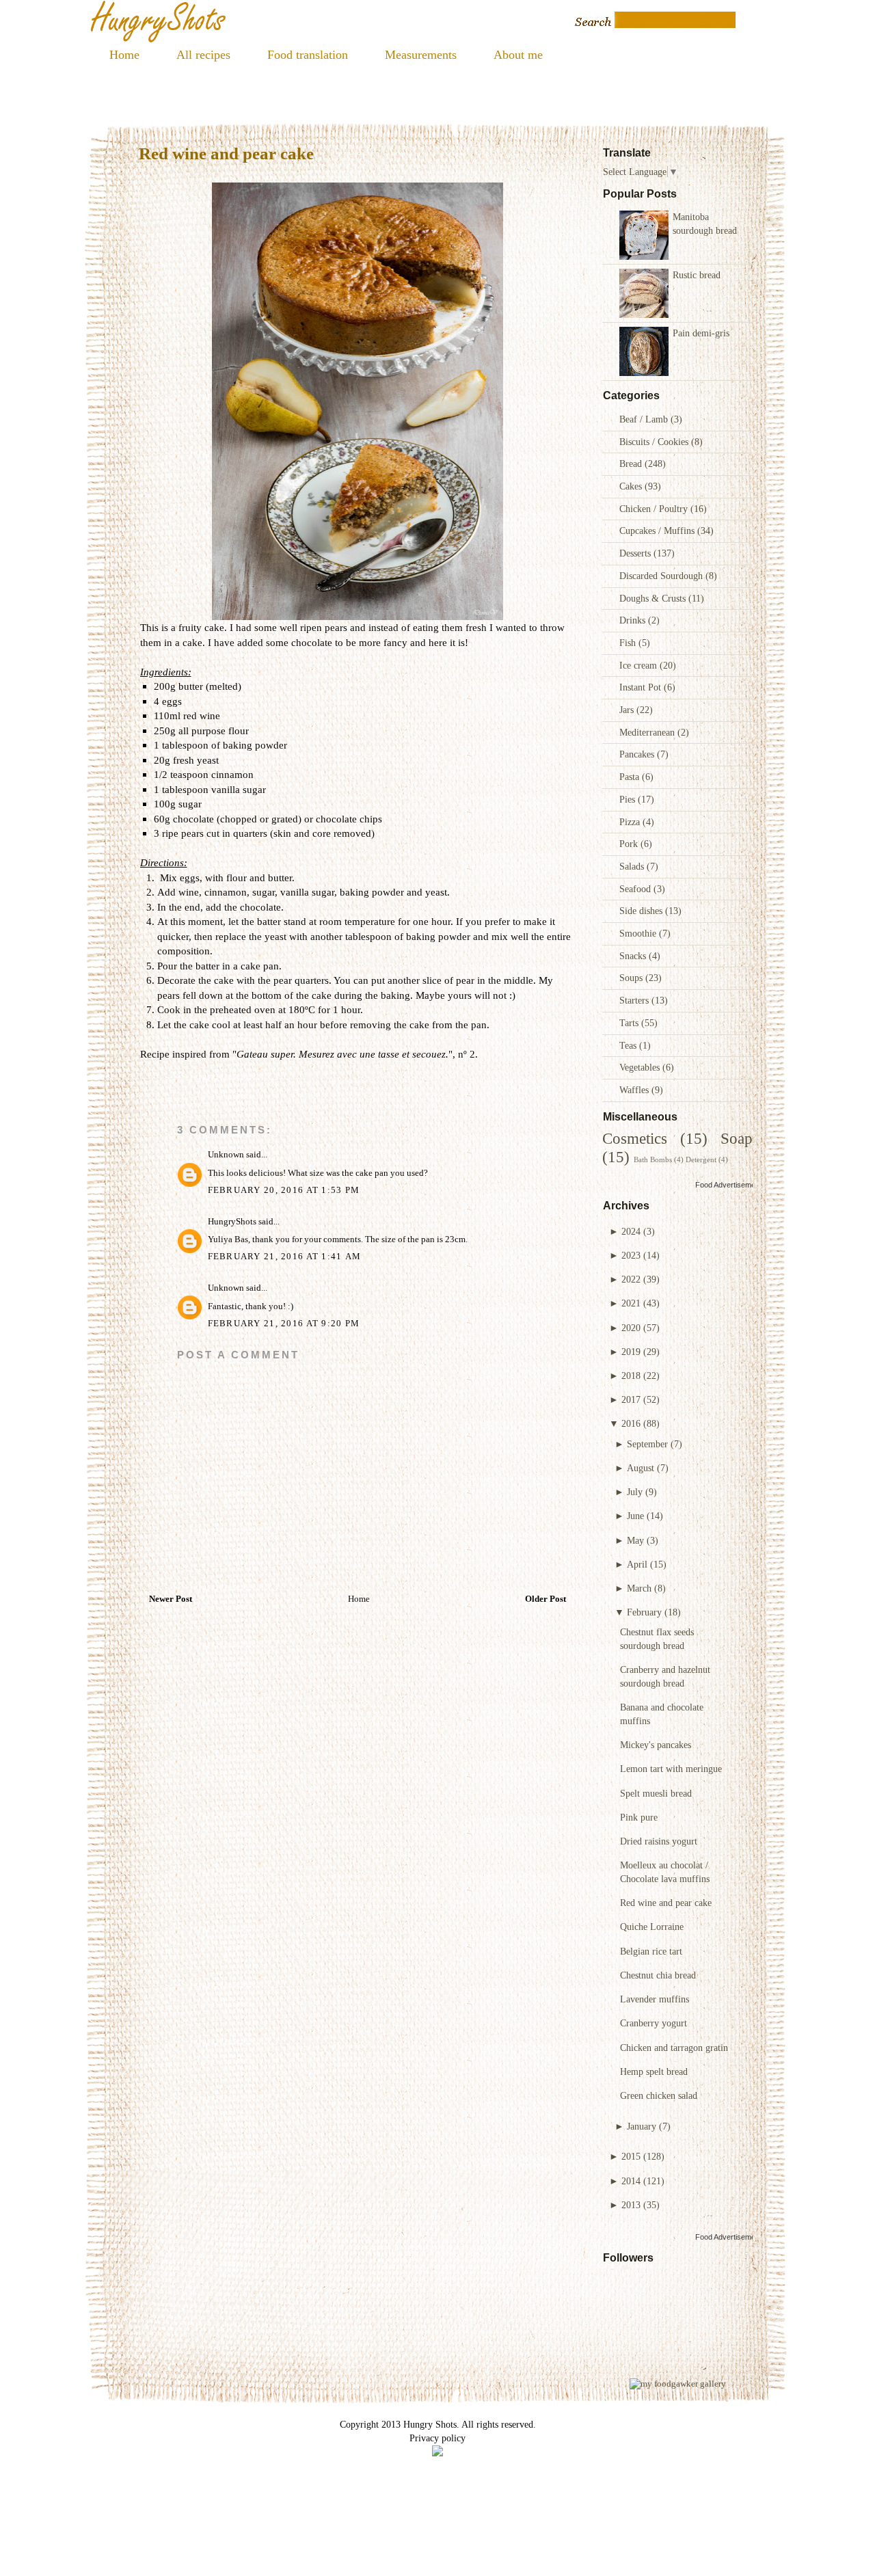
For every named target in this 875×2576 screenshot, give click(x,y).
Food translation (308, 55)
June (635, 1516)
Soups (632, 978)
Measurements (421, 55)
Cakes (632, 486)
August (641, 1468)
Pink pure (639, 1817)
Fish (629, 643)
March (639, 1588)
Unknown (226, 1155)
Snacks (634, 956)
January (642, 2126)
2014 (631, 2181)
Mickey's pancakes (656, 1745)
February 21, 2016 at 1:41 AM (285, 1257)
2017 (631, 1399)
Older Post (546, 1599)
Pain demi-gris (701, 333)
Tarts (630, 1023)
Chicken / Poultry (655, 509)
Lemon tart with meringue (671, 1769)
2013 (631, 2205)
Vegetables (641, 1067)
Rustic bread (697, 275)
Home (124, 55)
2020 (631, 1328)
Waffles (635, 1090)
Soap (737, 1139)
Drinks (634, 620)
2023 (631, 1255)
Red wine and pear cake (666, 1903)
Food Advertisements (730, 1185)
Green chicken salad (659, 2095)
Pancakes (638, 754)
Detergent (701, 1159)
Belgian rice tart (651, 1951)
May (635, 1540)
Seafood (636, 889)
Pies (629, 799)
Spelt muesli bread (656, 1793)
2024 (631, 1231)
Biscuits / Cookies (655, 442)
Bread (632, 464)
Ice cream (640, 665)
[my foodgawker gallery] (678, 2384)
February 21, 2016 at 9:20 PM (284, 1324)
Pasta (631, 777)
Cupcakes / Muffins (658, 531)
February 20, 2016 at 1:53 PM (284, 1190)
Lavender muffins (655, 1999)
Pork (630, 844)
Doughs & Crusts (654, 598)
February (644, 1612)
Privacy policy (437, 2438)
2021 (631, 1303)
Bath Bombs (653, 1159)
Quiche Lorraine (652, 1927)
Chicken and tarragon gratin (674, 2048)
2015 (631, 2156)
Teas (629, 1045)
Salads (633, 866)
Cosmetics (635, 1139)
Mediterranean (648, 732)
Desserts (636, 553)
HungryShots (232, 1222)
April (637, 1564)
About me (518, 55)
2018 (631, 1376)
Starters (635, 1000)
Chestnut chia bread (658, 1975)
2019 (631, 1352)
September (647, 1444)
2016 (631, 1423)
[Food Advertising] (437, 2453)
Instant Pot (642, 687)
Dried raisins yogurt (659, 1841)
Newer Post (171, 1599)
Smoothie (639, 933)
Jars (628, 710)
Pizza (631, 822)
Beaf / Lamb (645, 419)
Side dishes (642, 911)
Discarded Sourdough (662, 576)
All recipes (203, 55)
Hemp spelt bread (654, 2071)
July (635, 1492)
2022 (631, 1279)
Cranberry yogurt (654, 2023)
